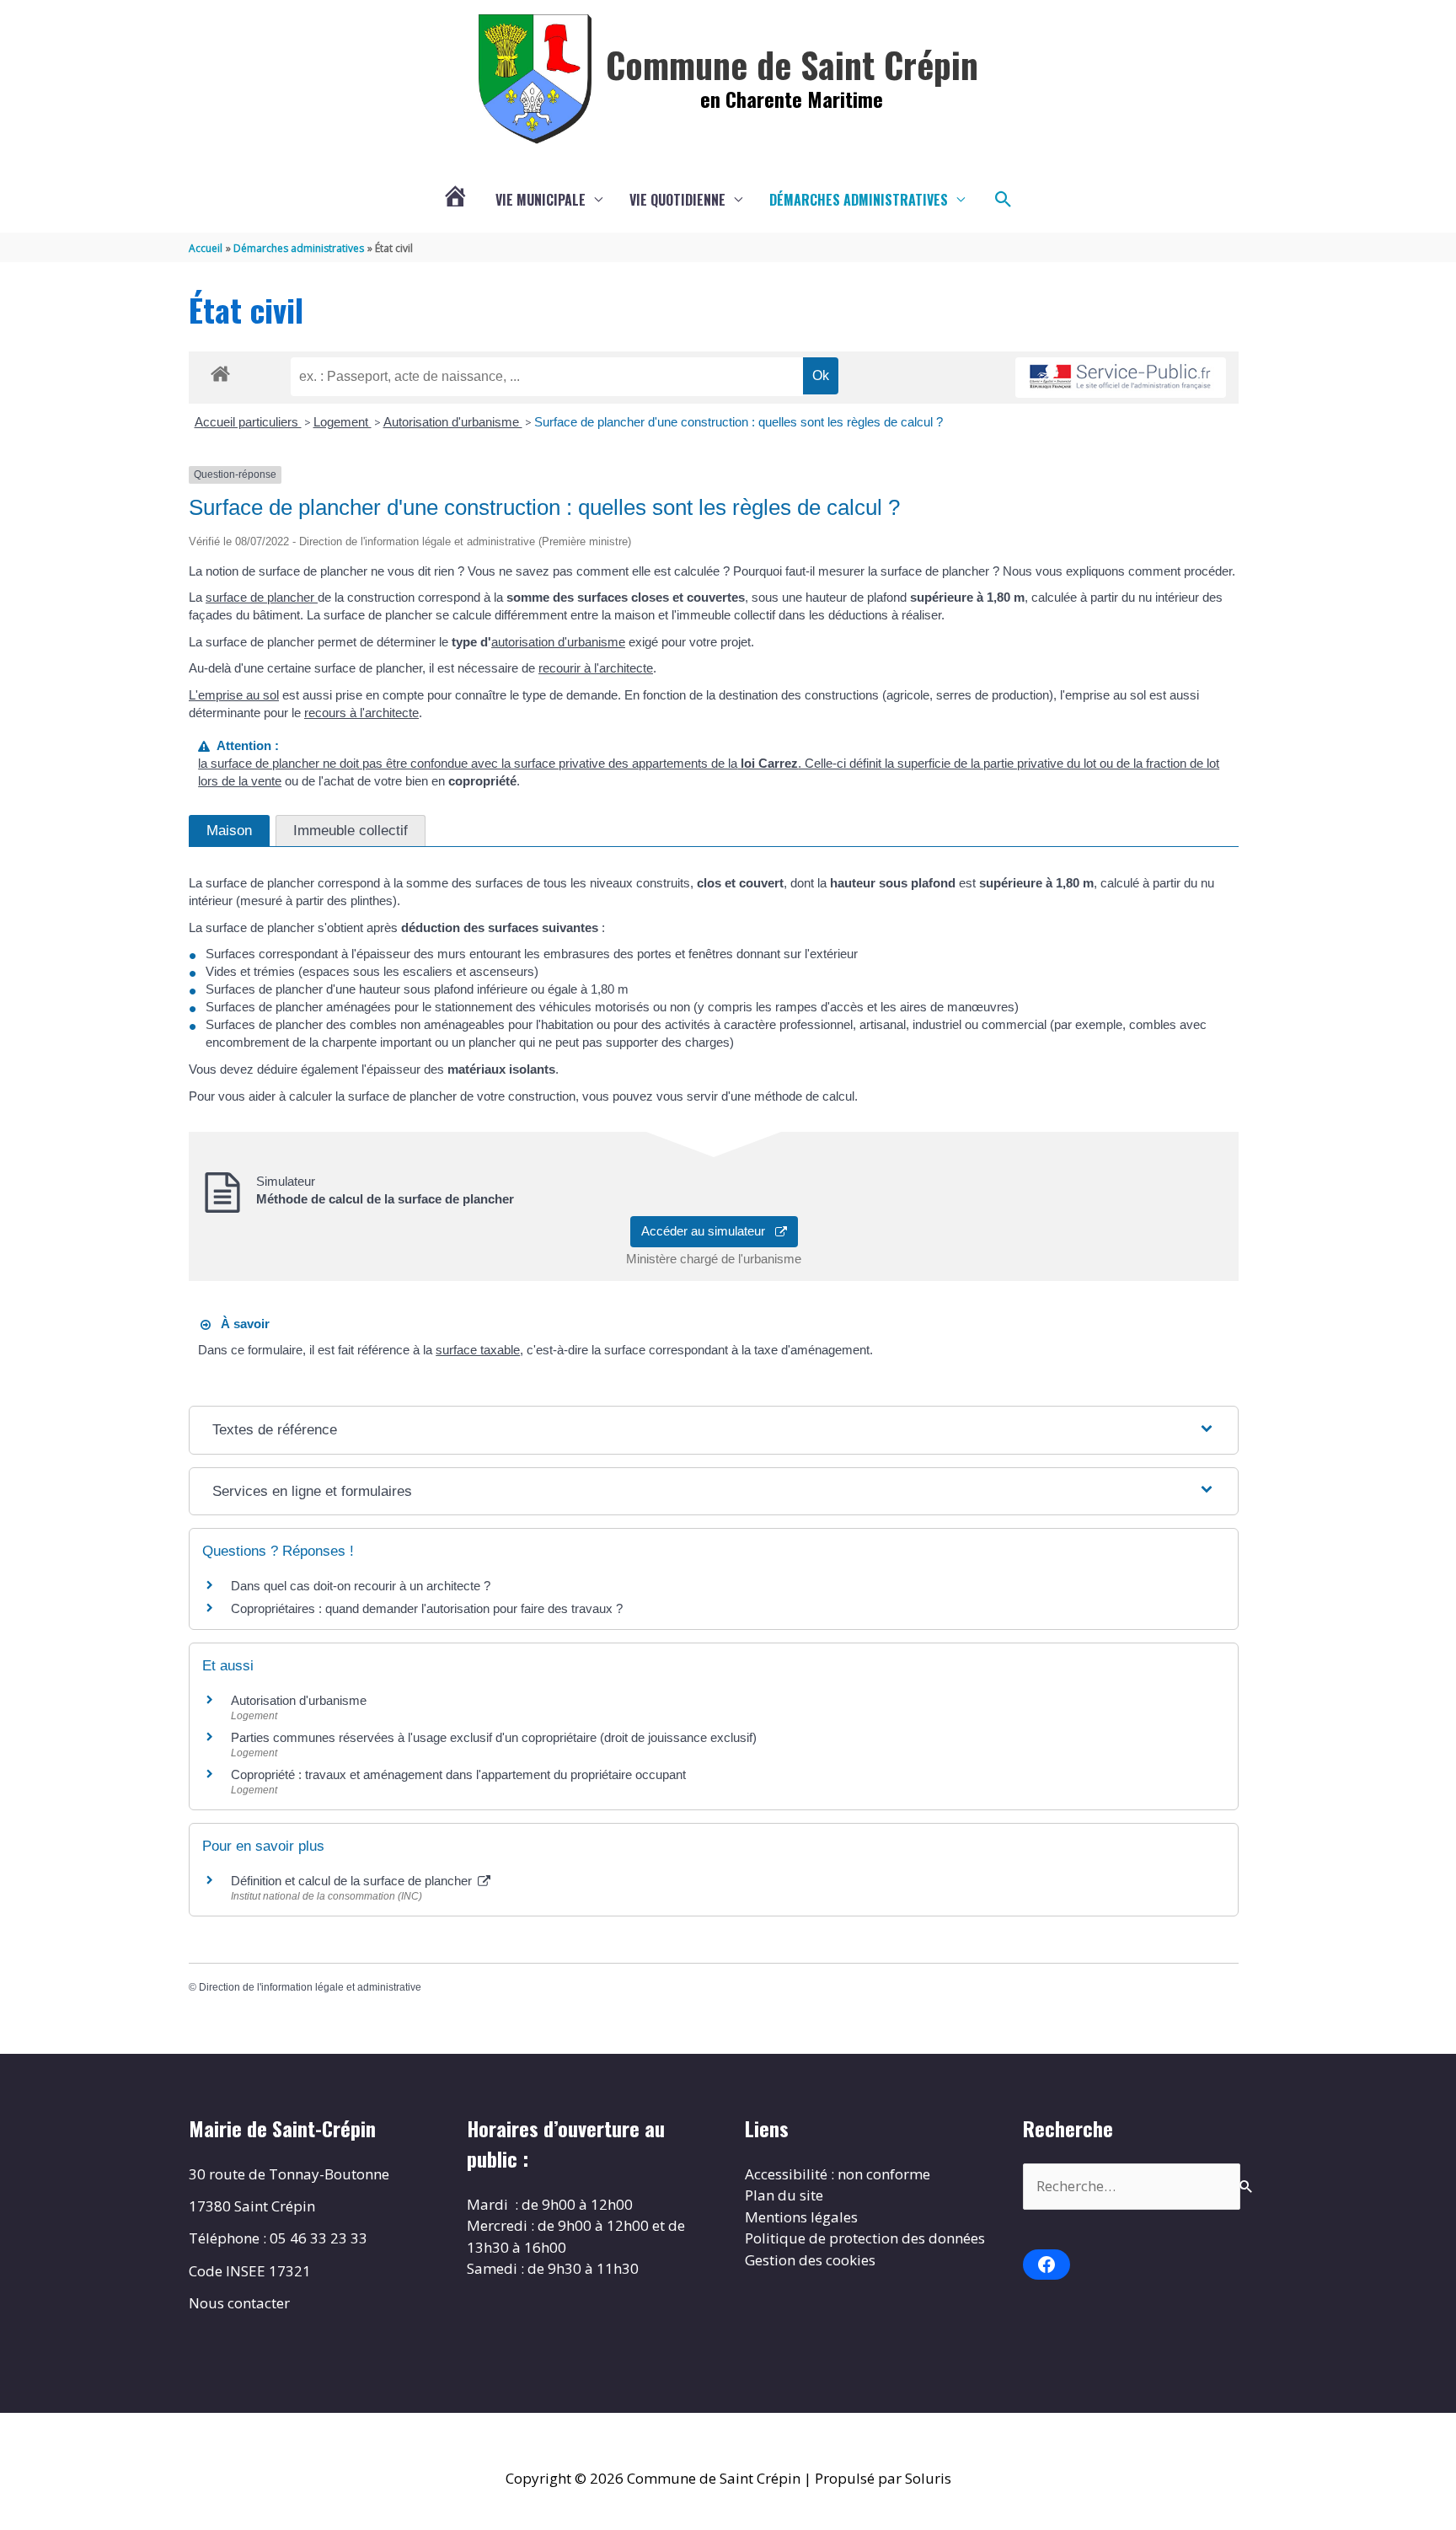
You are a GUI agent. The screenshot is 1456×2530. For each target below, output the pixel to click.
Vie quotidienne (677, 200)
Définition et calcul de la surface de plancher (353, 1881)
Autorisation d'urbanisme (453, 422)
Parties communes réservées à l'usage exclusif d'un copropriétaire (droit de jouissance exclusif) (494, 1737)
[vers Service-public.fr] (1121, 378)
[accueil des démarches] (220, 371)
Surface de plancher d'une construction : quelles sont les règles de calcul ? (739, 422)
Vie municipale (541, 200)
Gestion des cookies (810, 2260)
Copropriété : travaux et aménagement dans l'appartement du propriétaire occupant (458, 1774)
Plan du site (784, 2195)
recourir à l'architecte (596, 668)
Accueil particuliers (248, 422)
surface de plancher (262, 597)
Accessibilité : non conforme (838, 2174)
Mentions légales (801, 2217)
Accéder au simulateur (708, 1231)
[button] (1004, 200)
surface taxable (478, 1350)
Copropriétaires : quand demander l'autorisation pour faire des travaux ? (427, 1608)
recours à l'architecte (361, 713)
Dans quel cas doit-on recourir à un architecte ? (361, 1586)
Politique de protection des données (865, 2238)
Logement (343, 422)
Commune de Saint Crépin (792, 64)
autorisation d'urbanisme (558, 642)
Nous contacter (239, 2303)
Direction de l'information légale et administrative (310, 1987)
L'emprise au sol (234, 695)
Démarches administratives (859, 200)
